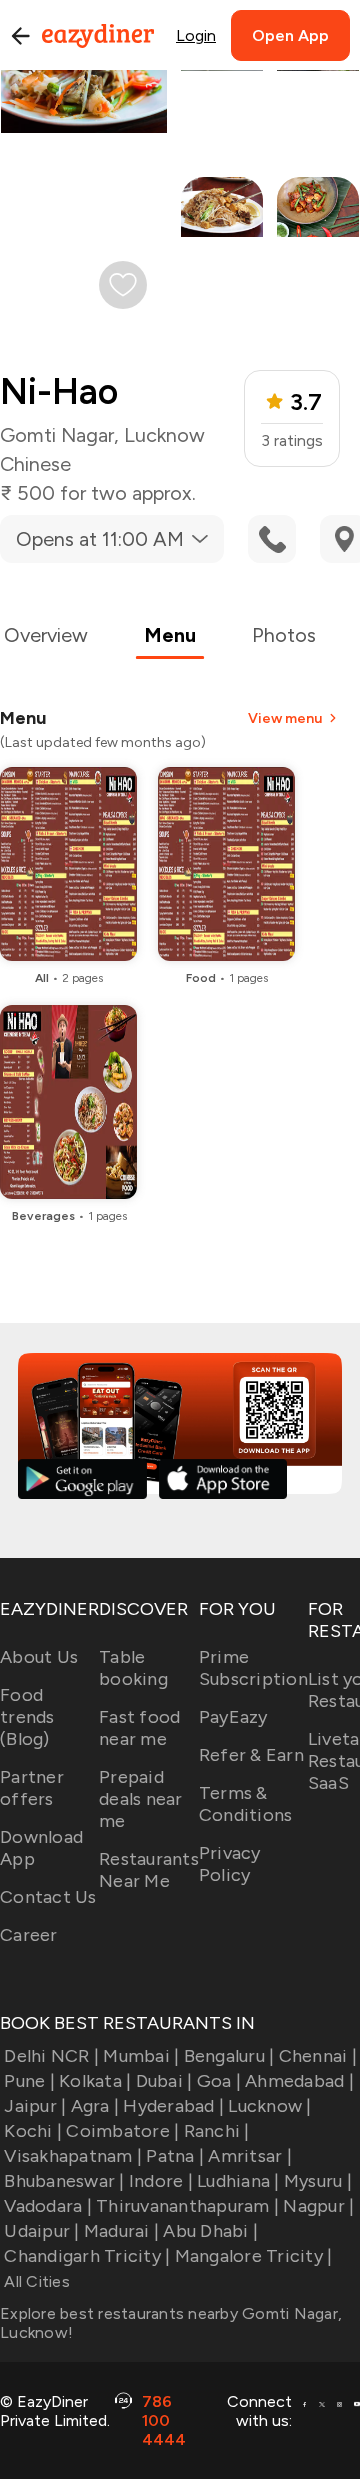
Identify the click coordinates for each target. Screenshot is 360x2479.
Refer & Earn (251, 1755)
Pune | (29, 2081)
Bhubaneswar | (64, 2181)
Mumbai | (141, 2056)
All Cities (35, 2281)
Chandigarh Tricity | (87, 2256)
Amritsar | (250, 2156)
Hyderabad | (173, 2106)
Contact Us (48, 1897)
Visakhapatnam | (73, 2156)
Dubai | (164, 2081)
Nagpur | (318, 2206)
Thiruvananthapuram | (187, 2206)
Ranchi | (216, 2131)
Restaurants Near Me (149, 1870)
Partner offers (32, 1788)
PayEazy (233, 1717)
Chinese (35, 464)
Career (29, 1935)
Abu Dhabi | (210, 2231)
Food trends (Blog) (27, 1717)
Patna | (175, 2156)
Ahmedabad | (299, 2081)
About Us (39, 1657)
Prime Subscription (253, 1668)
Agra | (95, 2106)
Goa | (219, 2081)
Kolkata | (95, 2081)
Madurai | (121, 2231)
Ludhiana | (238, 2181)
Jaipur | (35, 2106)
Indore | (161, 2181)
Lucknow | (269, 2106)
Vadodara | (48, 2206)
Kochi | (33, 2131)
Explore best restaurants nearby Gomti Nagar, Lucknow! (171, 2323)
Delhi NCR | (51, 2056)
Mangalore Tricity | (253, 2256)
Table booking (133, 1668)
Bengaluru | (229, 2056)
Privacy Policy (230, 1864)
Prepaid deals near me (141, 1799)
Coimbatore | (122, 2131)
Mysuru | (318, 2181)
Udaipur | (41, 2231)
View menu (285, 718)
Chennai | (318, 2056)
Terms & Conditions (246, 1804)
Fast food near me (139, 1728)
